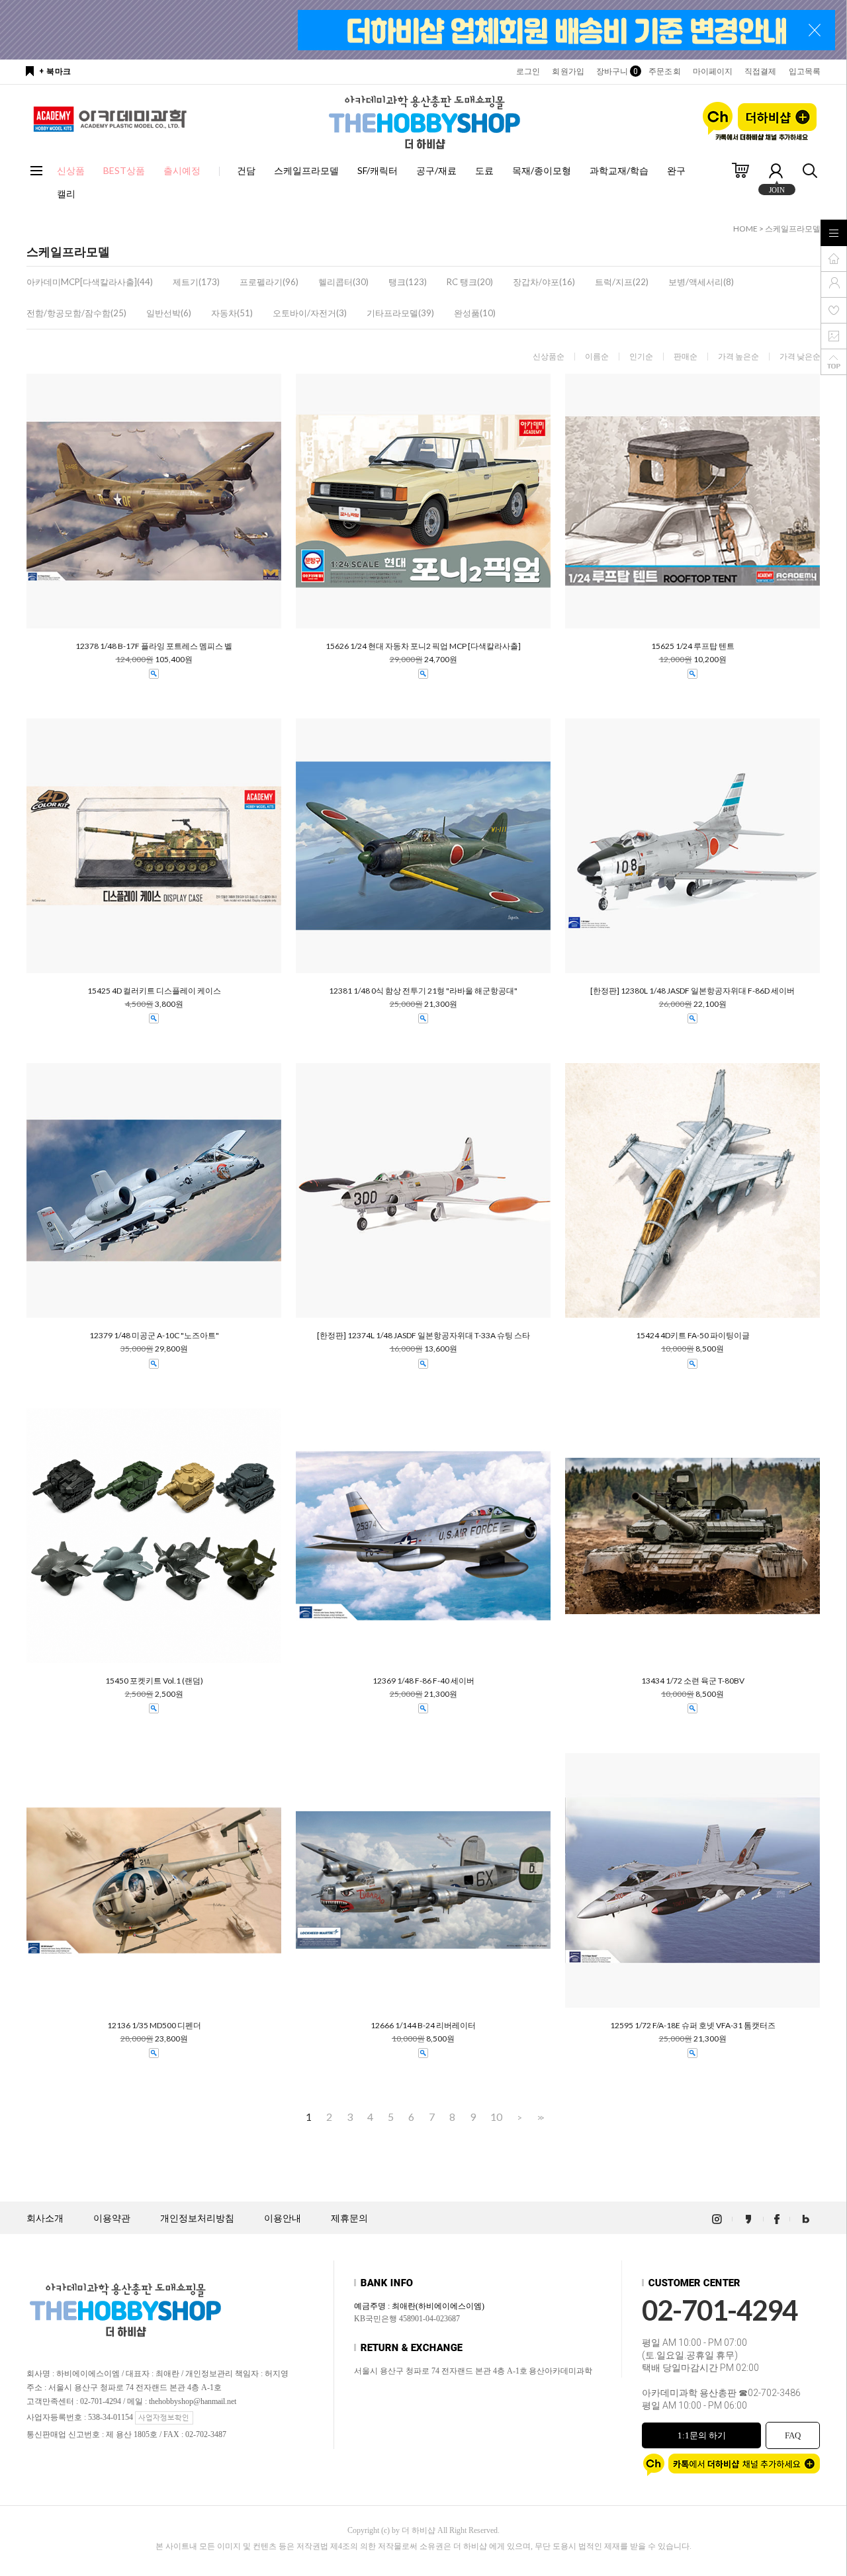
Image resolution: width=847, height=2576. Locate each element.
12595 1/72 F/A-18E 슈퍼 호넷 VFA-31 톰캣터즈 (693, 2026)
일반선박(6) (169, 313)
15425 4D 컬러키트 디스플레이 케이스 (154, 991)
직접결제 (760, 71)
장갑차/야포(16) (544, 282)
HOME (745, 229)
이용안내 (283, 2218)
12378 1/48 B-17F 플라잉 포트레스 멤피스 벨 (154, 646)
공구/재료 (436, 170)
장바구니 (616, 71)
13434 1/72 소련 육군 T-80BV (693, 1681)
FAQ (793, 2435)
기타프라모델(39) (400, 313)
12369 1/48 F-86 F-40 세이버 (423, 1681)
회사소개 (45, 2218)
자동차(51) (232, 313)
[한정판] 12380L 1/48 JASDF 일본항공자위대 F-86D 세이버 (692, 991)
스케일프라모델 (306, 170)
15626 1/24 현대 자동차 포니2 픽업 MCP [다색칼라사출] (423, 646)
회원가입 (568, 71)
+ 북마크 (55, 71)
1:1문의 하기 (702, 2435)
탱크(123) (408, 282)
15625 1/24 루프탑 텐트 (693, 646)
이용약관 (112, 2218)
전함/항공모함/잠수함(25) (76, 313)
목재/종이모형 (542, 170)
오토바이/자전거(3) (310, 313)
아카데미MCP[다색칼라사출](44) (90, 282)
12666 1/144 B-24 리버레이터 (423, 2026)
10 (496, 2117)
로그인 (528, 71)
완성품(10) (475, 313)
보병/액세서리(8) (701, 282)
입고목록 (805, 71)
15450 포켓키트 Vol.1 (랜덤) (154, 1681)
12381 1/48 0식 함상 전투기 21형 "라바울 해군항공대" (423, 991)
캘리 (66, 193)
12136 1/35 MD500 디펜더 (154, 2026)
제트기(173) (196, 282)
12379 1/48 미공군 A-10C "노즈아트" (154, 1336)
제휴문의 (349, 2218)
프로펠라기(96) (269, 282)
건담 (246, 170)
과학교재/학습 (619, 170)
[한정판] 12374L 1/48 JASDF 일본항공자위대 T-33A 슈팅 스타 (423, 1336)
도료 (484, 170)
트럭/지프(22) (622, 282)
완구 (676, 170)
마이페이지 (713, 71)
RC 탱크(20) (470, 282)
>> (539, 2117)
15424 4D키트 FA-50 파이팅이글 (693, 1336)
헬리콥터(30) (343, 282)
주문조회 (664, 71)
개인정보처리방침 (197, 2218)
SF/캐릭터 (378, 170)
